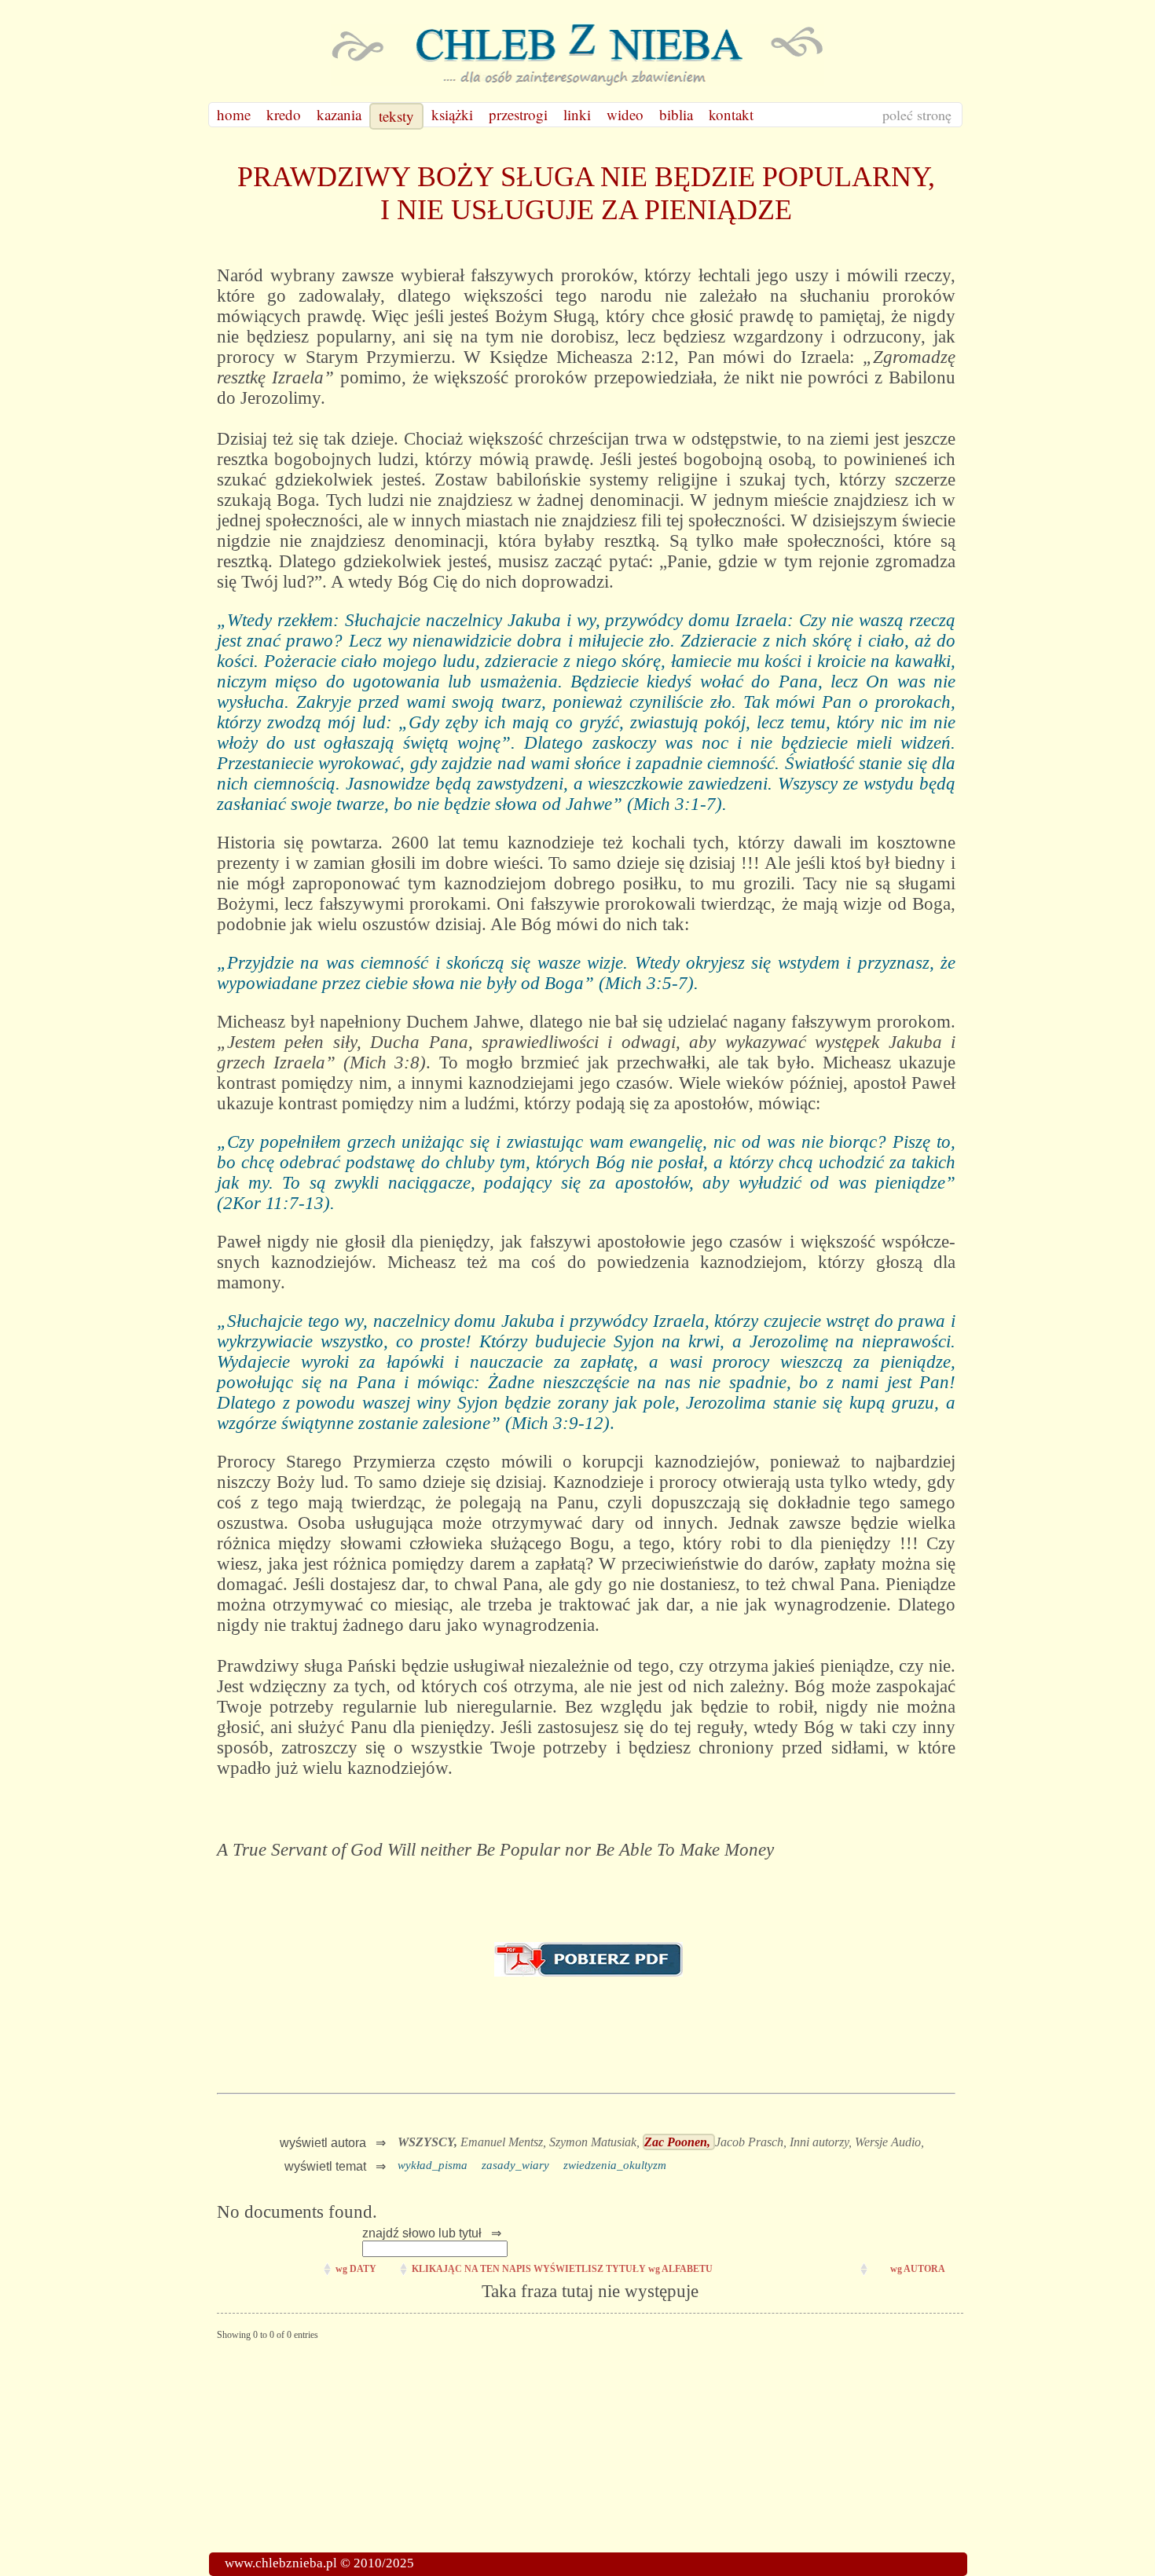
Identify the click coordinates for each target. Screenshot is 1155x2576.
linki (577, 114)
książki (452, 114)
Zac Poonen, (679, 2142)
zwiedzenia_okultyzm (615, 2165)
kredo (284, 114)
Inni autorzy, (822, 2142)
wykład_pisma (433, 2165)
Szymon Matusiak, (596, 2142)
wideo (625, 114)
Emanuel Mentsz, (505, 2142)
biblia (676, 114)
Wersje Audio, (889, 2142)
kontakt (731, 114)
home (234, 114)
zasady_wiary (515, 2165)
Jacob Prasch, (752, 2142)
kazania (339, 114)
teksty (396, 116)
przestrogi (518, 114)
